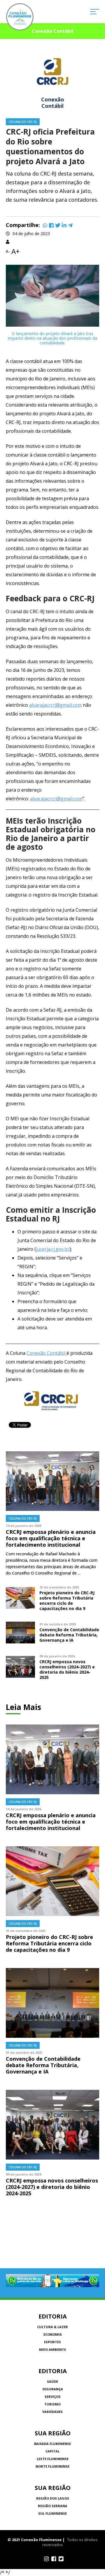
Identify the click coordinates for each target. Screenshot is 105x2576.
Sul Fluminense (52, 2513)
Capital (52, 2451)
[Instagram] (47, 2559)
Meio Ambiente (52, 2349)
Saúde (52, 2381)
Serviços (53, 2397)
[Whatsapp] (45, 225)
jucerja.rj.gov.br (53, 1249)
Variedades (52, 2412)
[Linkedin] (64, 225)
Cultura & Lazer (52, 2327)
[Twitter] (58, 225)
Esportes (52, 2342)
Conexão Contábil (47, 1353)
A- (8, 251)
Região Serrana (53, 2506)
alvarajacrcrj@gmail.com (55, 705)
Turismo (52, 2404)
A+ (15, 251)
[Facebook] (51, 225)
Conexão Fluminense (20, 17)
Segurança (53, 2389)
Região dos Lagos (53, 2498)
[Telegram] (70, 225)
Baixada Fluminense (52, 2444)
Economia (53, 2334)
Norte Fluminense (52, 2466)
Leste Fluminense (53, 2459)
